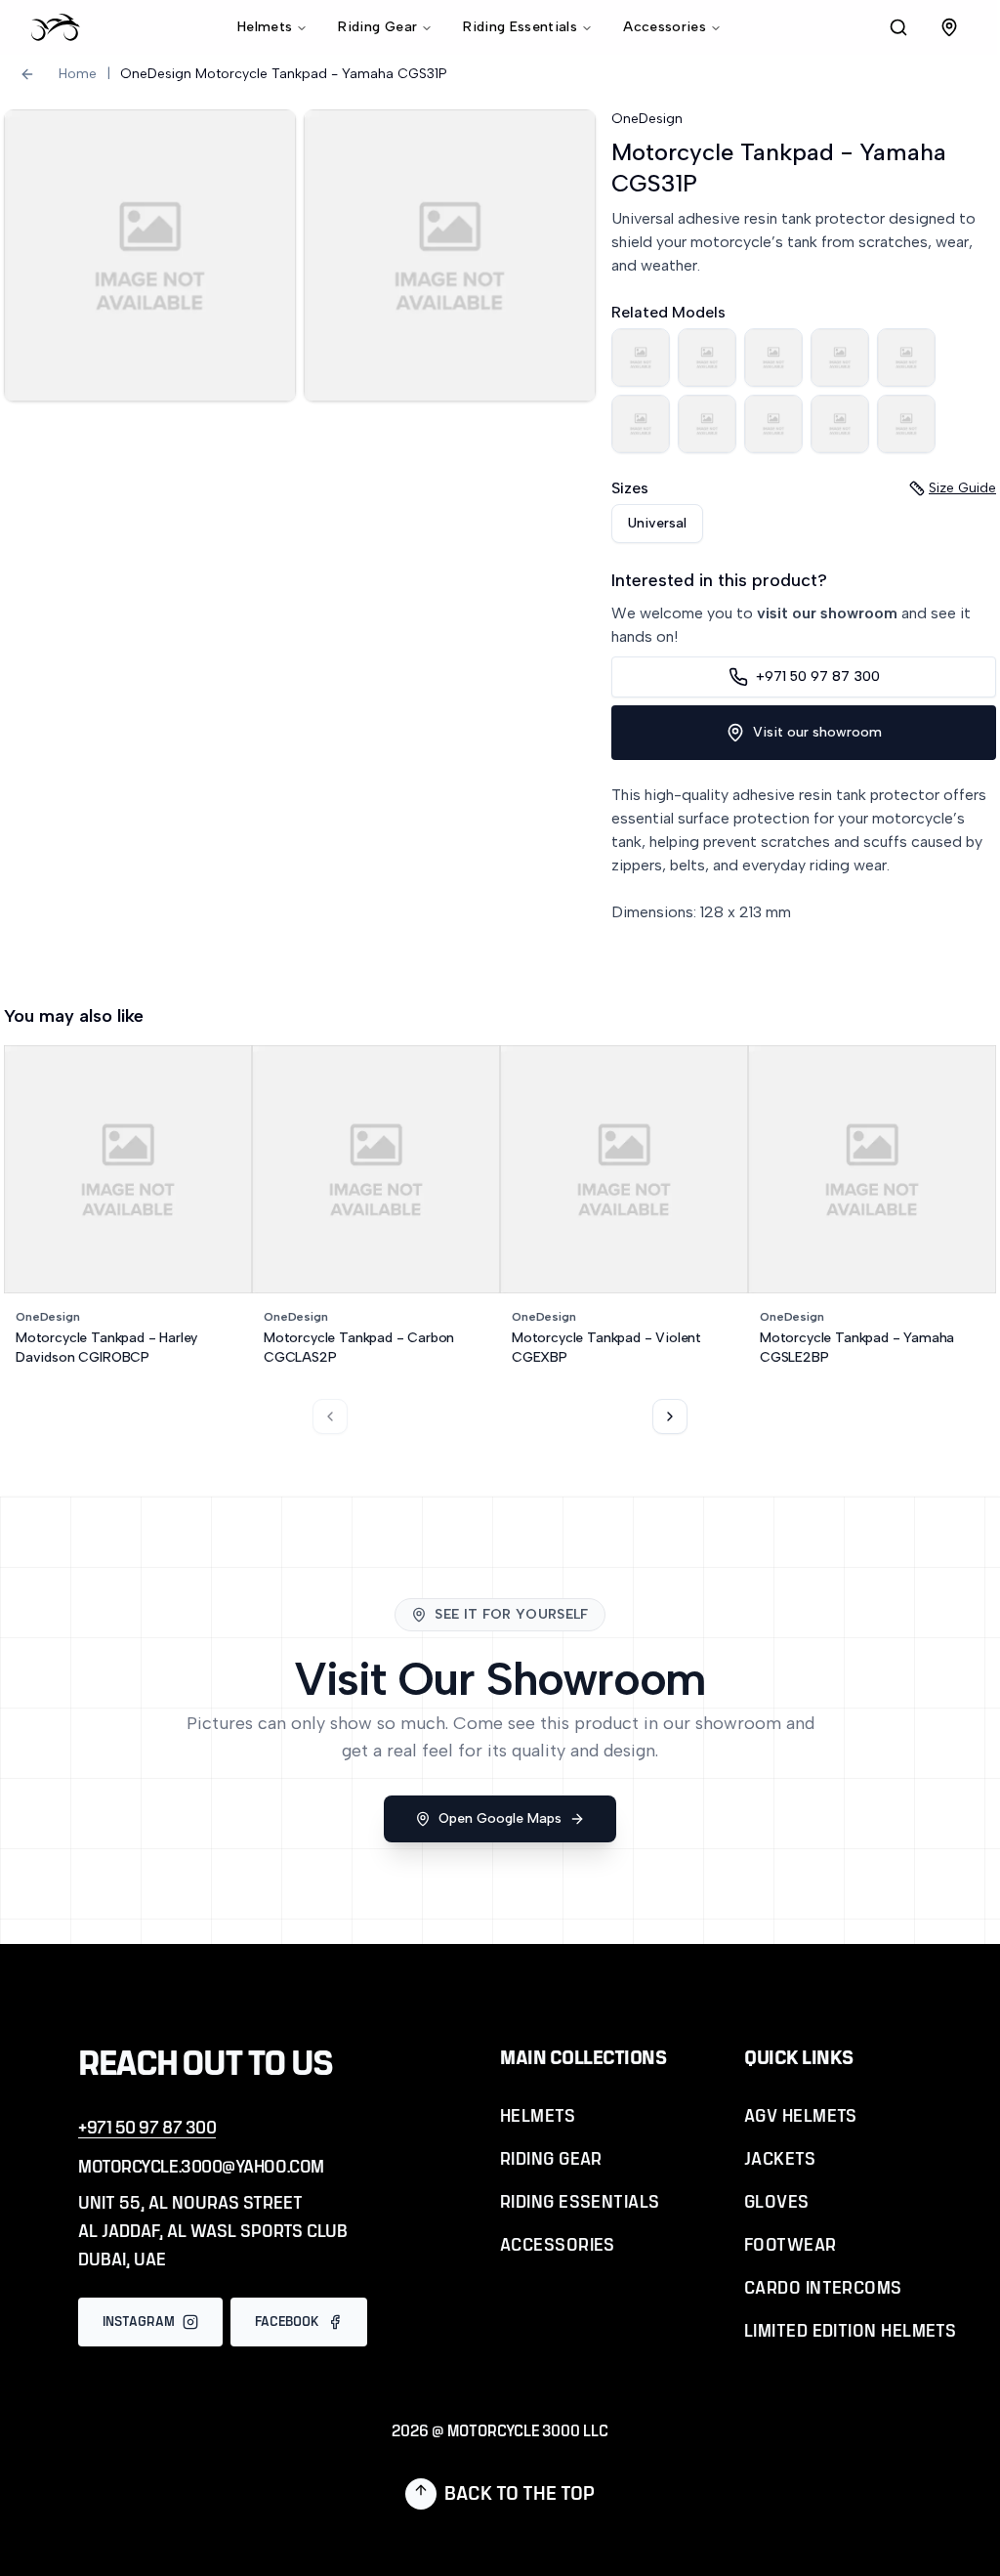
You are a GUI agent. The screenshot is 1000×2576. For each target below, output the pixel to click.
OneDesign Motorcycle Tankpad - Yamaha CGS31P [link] (284, 74)
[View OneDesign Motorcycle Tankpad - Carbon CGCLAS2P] (840, 358)
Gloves (777, 2203)
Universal (657, 523)
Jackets (780, 2160)
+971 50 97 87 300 (818, 676)
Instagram (139, 2322)
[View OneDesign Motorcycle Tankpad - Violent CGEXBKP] (707, 424)
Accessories (665, 27)
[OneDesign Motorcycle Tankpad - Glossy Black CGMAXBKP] (773, 424)
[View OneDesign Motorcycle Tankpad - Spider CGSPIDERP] (641, 358)
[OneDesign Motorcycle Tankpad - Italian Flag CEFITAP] (840, 424)
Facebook (287, 2322)
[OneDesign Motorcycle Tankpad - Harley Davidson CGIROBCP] (707, 358)
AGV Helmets (801, 2117)
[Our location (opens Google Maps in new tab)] (949, 27)
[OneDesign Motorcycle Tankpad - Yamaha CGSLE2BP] (641, 424)
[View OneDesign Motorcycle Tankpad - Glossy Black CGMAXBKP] (773, 424)
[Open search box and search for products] (898, 27)
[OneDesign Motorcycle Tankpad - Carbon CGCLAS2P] (840, 358)
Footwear (791, 2246)
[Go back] (27, 74)
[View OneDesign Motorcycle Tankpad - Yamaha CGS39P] (906, 424)
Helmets (265, 27)
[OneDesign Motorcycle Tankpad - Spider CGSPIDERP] (641, 358)
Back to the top (520, 2494)
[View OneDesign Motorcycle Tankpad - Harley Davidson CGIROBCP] (707, 358)
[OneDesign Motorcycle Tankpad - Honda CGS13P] (773, 358)
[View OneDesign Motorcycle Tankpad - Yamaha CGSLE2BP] (641, 424)
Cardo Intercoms (823, 2289)
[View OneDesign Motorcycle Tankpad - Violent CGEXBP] (906, 358)
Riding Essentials (520, 27)
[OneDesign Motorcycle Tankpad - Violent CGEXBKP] (707, 424)
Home (78, 74)
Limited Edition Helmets (850, 2332)
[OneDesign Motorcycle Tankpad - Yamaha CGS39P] (906, 424)
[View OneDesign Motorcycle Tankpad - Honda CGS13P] (773, 358)
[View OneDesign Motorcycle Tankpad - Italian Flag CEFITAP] (840, 424)
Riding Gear (377, 27)
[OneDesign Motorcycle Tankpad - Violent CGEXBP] (906, 358)
